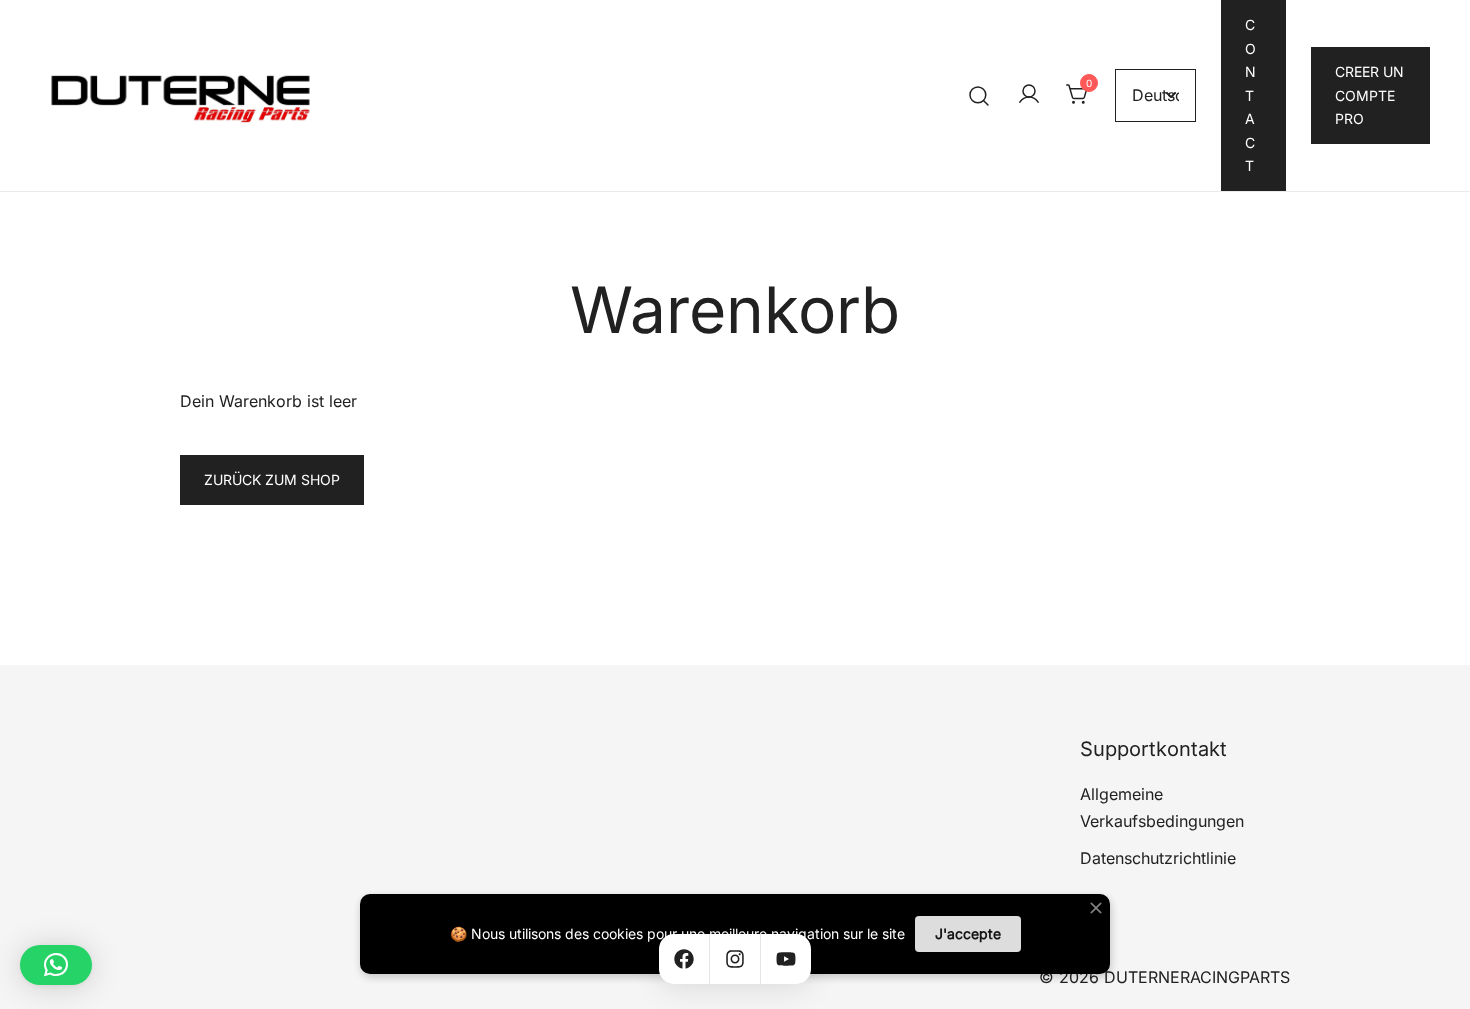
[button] (56, 965)
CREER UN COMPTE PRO (1369, 95)
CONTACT (1250, 95)
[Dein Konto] (1029, 95)
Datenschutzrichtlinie (1158, 858)
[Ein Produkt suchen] (979, 95)
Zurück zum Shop (272, 479)
